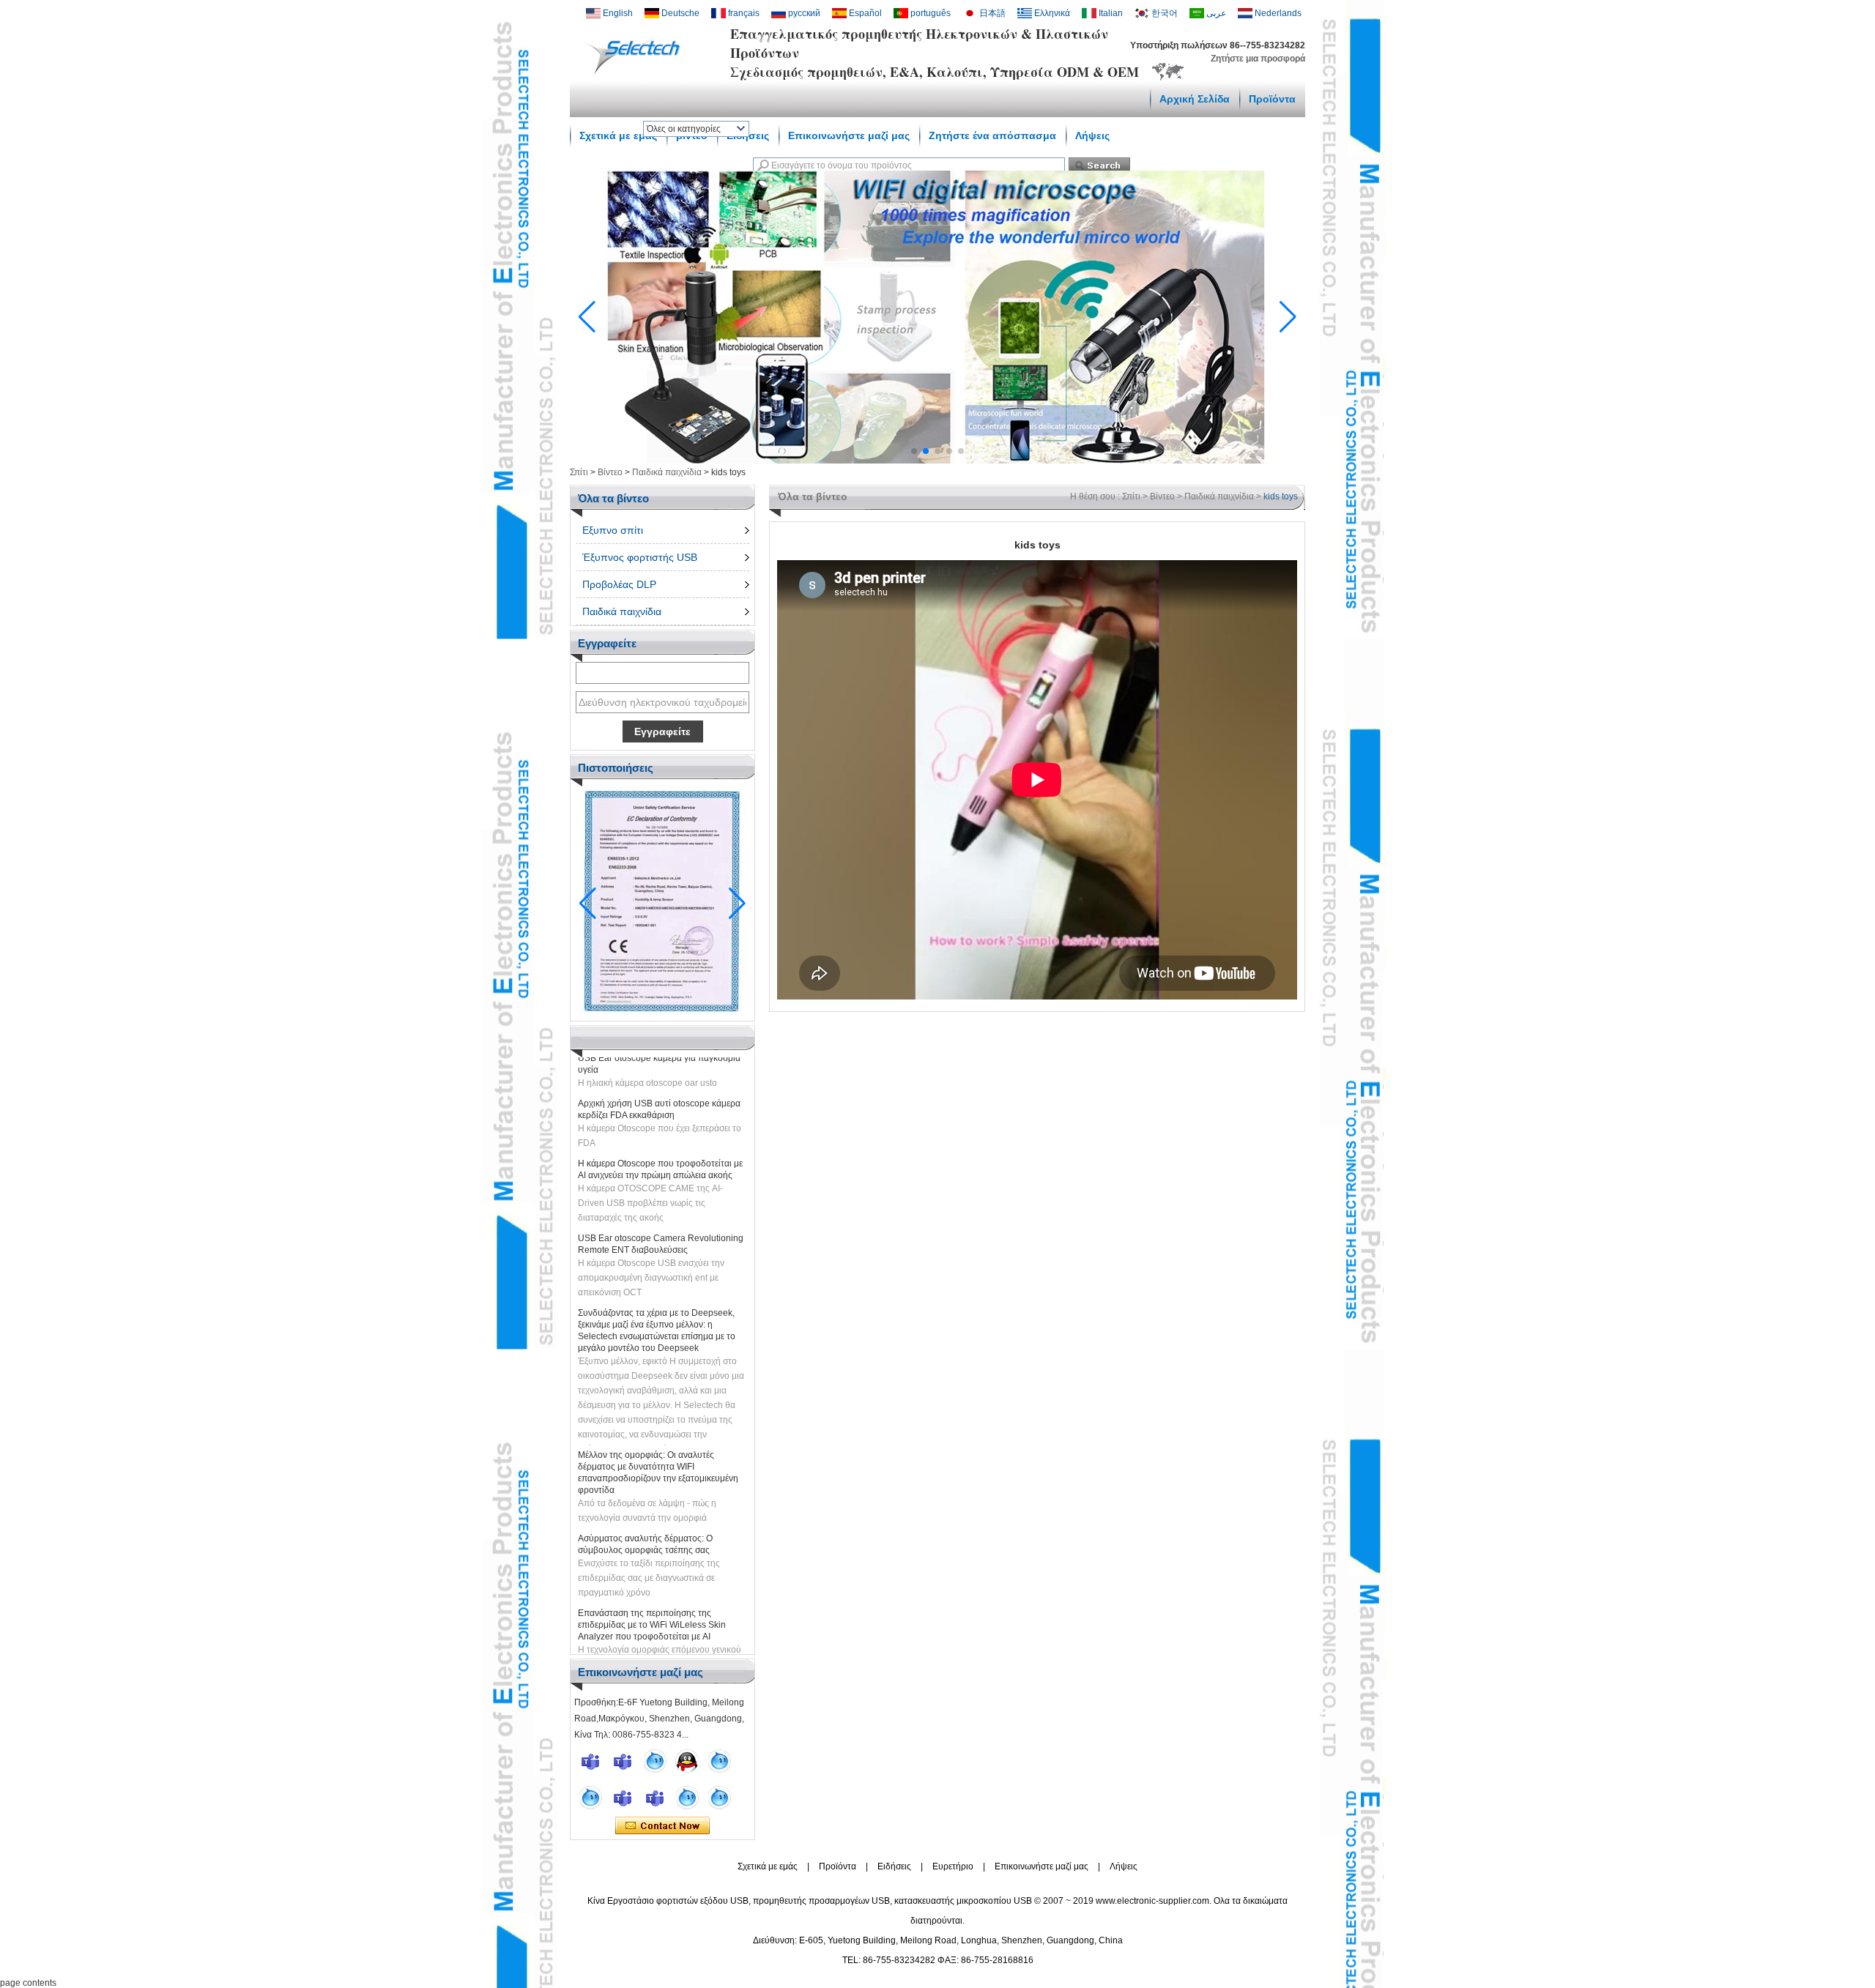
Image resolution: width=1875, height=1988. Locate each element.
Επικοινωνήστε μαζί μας (1042, 1866)
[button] (914, 451)
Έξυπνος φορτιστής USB (640, 557)
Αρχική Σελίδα (1195, 99)
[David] (623, 1761)
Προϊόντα (1272, 99)
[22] (590, 1798)
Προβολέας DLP (619, 584)
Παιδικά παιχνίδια (667, 472)
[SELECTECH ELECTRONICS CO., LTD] (637, 74)
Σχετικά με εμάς (618, 135)
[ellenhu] (687, 1761)
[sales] (655, 1798)
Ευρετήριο (953, 1866)
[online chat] (590, 1761)
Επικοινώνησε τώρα (662, 1826)
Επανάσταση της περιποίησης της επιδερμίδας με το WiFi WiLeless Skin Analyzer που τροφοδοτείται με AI (652, 1599)
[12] (719, 1761)
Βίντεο (610, 472)
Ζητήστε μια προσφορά (1258, 59)
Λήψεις (1124, 1866)
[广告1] (937, 461)
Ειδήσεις (894, 1866)
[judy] (623, 1798)
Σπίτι (579, 472)
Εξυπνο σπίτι (613, 530)
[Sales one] (655, 1761)
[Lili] (719, 1798)
